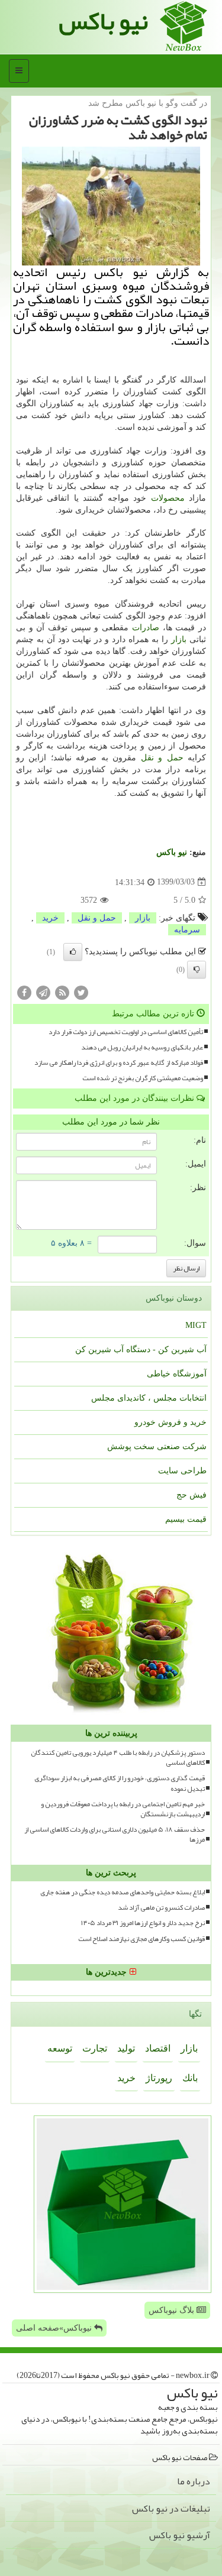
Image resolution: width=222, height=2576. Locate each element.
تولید (126, 2048)
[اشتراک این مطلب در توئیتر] (81, 992)
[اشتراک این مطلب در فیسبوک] (24, 992)
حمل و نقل (162, 758)
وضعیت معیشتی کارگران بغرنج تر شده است (143, 1078)
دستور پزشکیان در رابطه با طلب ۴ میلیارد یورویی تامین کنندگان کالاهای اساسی (118, 1758)
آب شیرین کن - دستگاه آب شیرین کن (141, 1349)
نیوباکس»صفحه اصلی (55, 2328)
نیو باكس (172, 852)
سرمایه (187, 930)
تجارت (95, 2048)
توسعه (60, 2048)
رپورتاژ (159, 2078)
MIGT (196, 1325)
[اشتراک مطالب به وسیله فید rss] (62, 992)
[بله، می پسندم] (73, 952)
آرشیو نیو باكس (180, 2535)
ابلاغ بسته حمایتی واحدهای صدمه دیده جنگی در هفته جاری (123, 1892)
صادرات (146, 628)
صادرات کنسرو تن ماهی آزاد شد (161, 1908)
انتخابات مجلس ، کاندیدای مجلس (149, 1398)
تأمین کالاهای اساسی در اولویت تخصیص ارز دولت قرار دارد (126, 1032)
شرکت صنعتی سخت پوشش (157, 1446)
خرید (50, 918)
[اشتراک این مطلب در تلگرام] (43, 992)
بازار (179, 639)
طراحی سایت (182, 1471)
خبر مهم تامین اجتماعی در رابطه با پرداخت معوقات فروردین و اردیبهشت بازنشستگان (123, 1809)
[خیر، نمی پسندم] (197, 970)
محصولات (168, 498)
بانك (190, 2078)
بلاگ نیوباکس (173, 2310)
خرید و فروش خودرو (170, 1422)
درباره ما (194, 2481)
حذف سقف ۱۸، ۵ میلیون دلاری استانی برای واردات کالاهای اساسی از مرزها (115, 1835)
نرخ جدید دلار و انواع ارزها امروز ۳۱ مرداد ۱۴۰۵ (143, 1923)
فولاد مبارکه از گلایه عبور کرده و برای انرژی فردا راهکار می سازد (119, 1063)
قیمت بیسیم (186, 1519)
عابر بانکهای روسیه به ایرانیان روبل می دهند (142, 1047)
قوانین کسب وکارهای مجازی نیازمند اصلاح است (141, 1939)
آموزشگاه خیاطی (177, 1374)
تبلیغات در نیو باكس (171, 2509)
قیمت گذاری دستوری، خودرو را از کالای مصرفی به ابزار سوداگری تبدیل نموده (120, 1783)
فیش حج (192, 1495)
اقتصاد (158, 2048)
